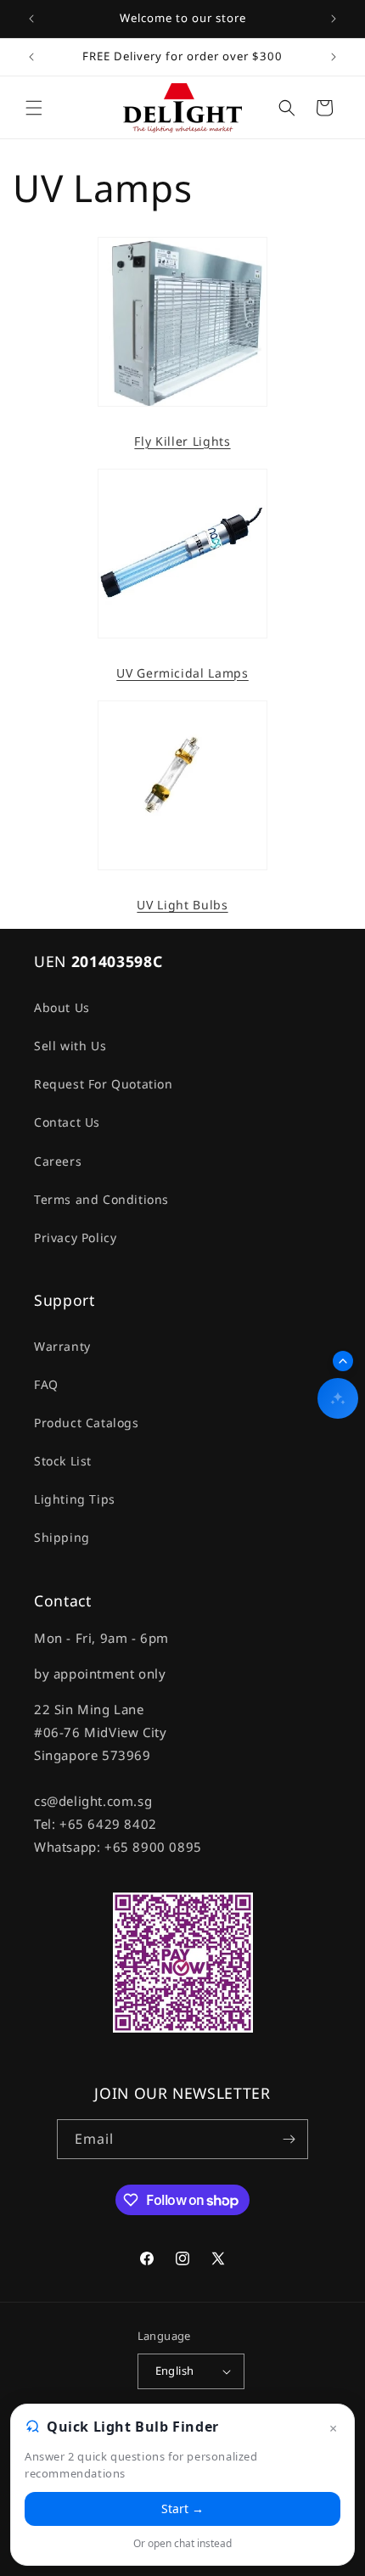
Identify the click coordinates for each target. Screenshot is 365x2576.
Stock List (63, 1461)
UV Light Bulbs (182, 905)
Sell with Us (70, 1046)
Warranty (62, 1346)
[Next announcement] (334, 19)
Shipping (62, 1537)
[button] (34, 108)
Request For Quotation (104, 1084)
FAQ (46, 1384)
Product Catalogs (87, 1423)
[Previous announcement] (31, 19)
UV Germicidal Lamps (182, 673)
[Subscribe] (289, 2139)
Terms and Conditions (101, 1199)
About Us (62, 1007)
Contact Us (67, 1122)
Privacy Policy (75, 1237)
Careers (58, 1161)
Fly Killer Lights (182, 442)
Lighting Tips (75, 1499)
